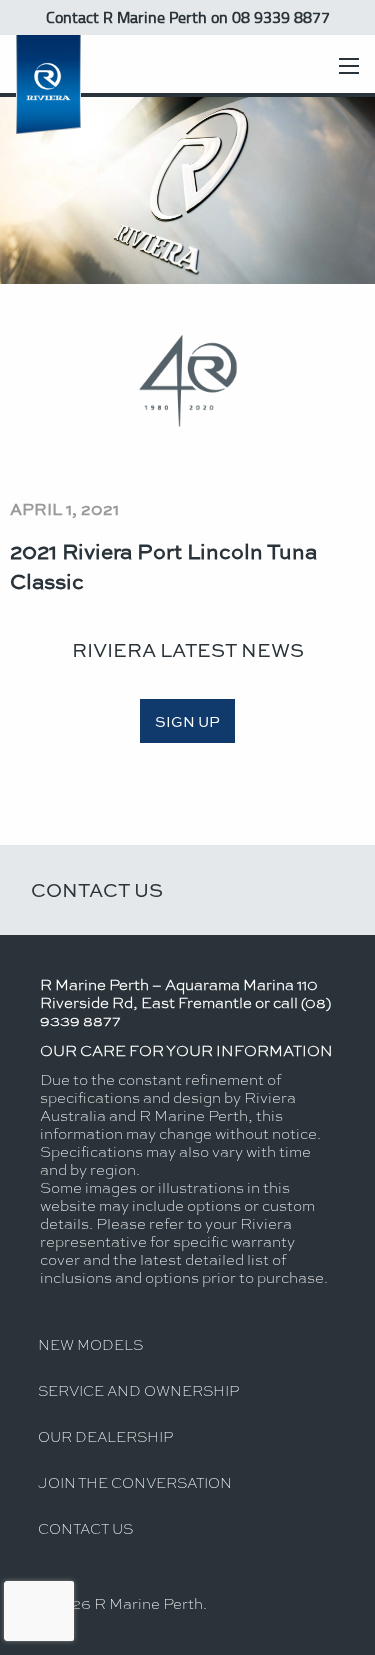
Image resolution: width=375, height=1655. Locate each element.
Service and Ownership (138, 1390)
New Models (90, 1344)
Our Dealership (105, 1436)
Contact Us (97, 889)
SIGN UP (187, 721)
